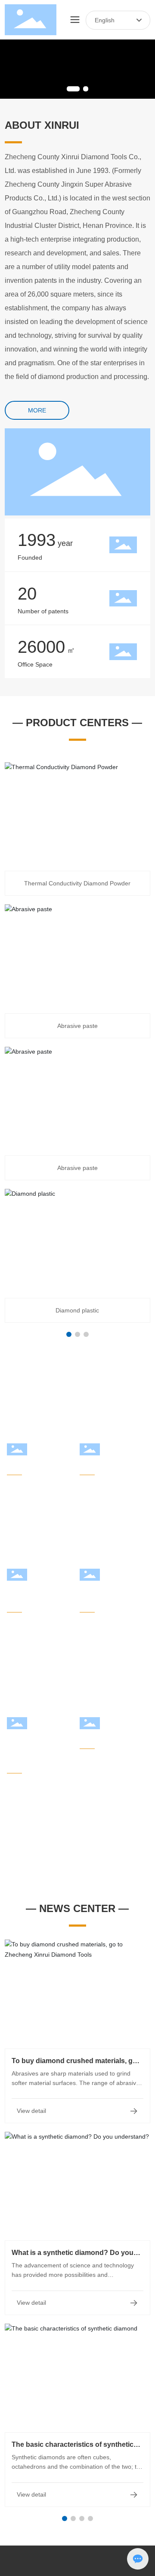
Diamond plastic (77, 1310)
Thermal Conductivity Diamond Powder (77, 883)
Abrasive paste (77, 1026)
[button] (73, 89)
